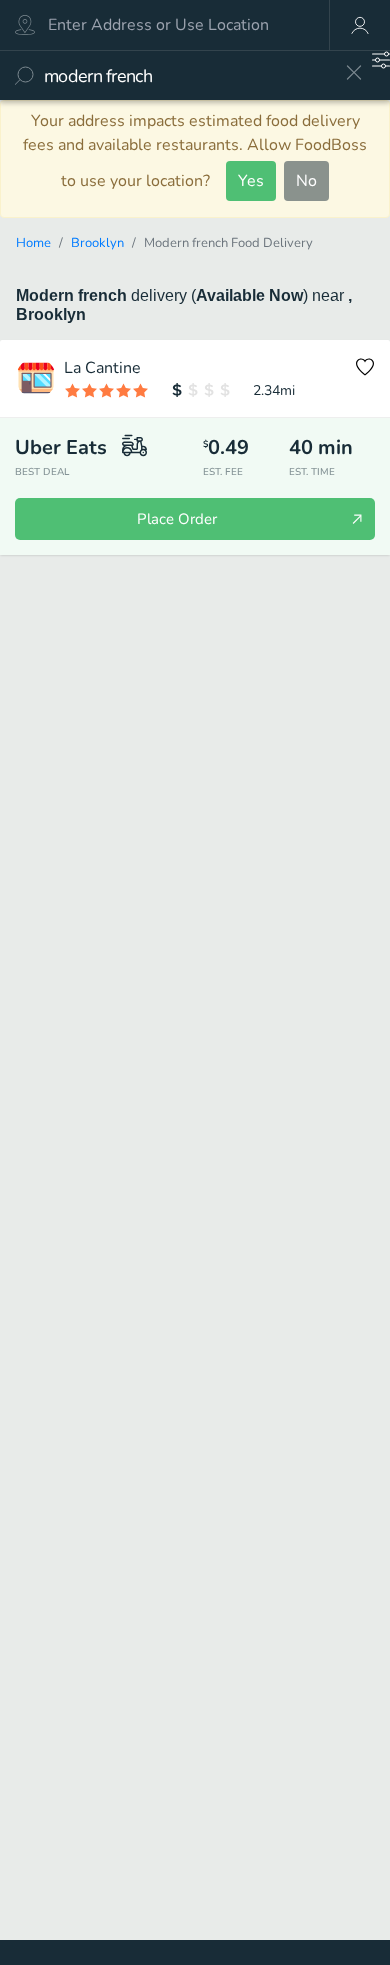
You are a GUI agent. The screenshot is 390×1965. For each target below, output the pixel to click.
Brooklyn (97, 243)
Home (33, 243)
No (306, 181)
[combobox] (187, 75)
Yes (251, 181)
